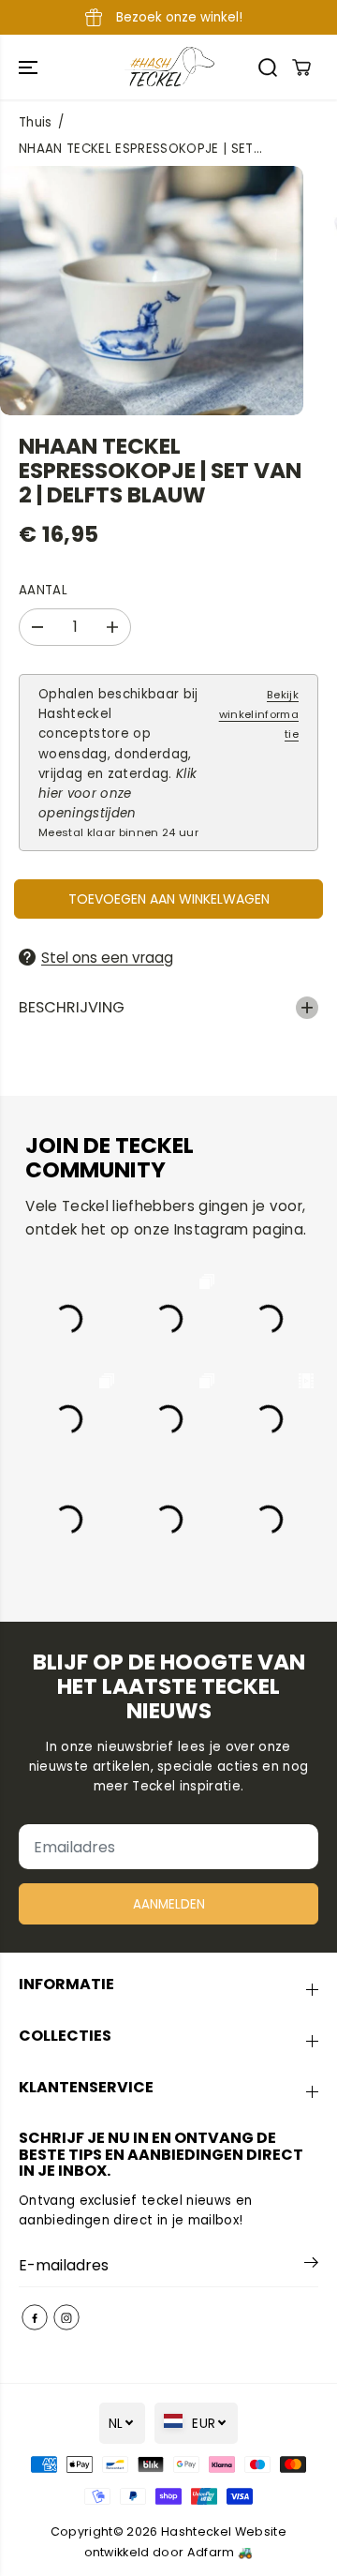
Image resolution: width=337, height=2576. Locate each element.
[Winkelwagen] (301, 67)
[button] (30, 67)
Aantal (43, 590)
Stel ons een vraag (107, 958)
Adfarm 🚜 (220, 2552)
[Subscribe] (311, 2266)
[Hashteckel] (169, 67)
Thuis (36, 122)
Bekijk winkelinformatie (259, 715)
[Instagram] (66, 2317)
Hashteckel (196, 2531)
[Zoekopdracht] (268, 67)
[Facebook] (35, 2317)
